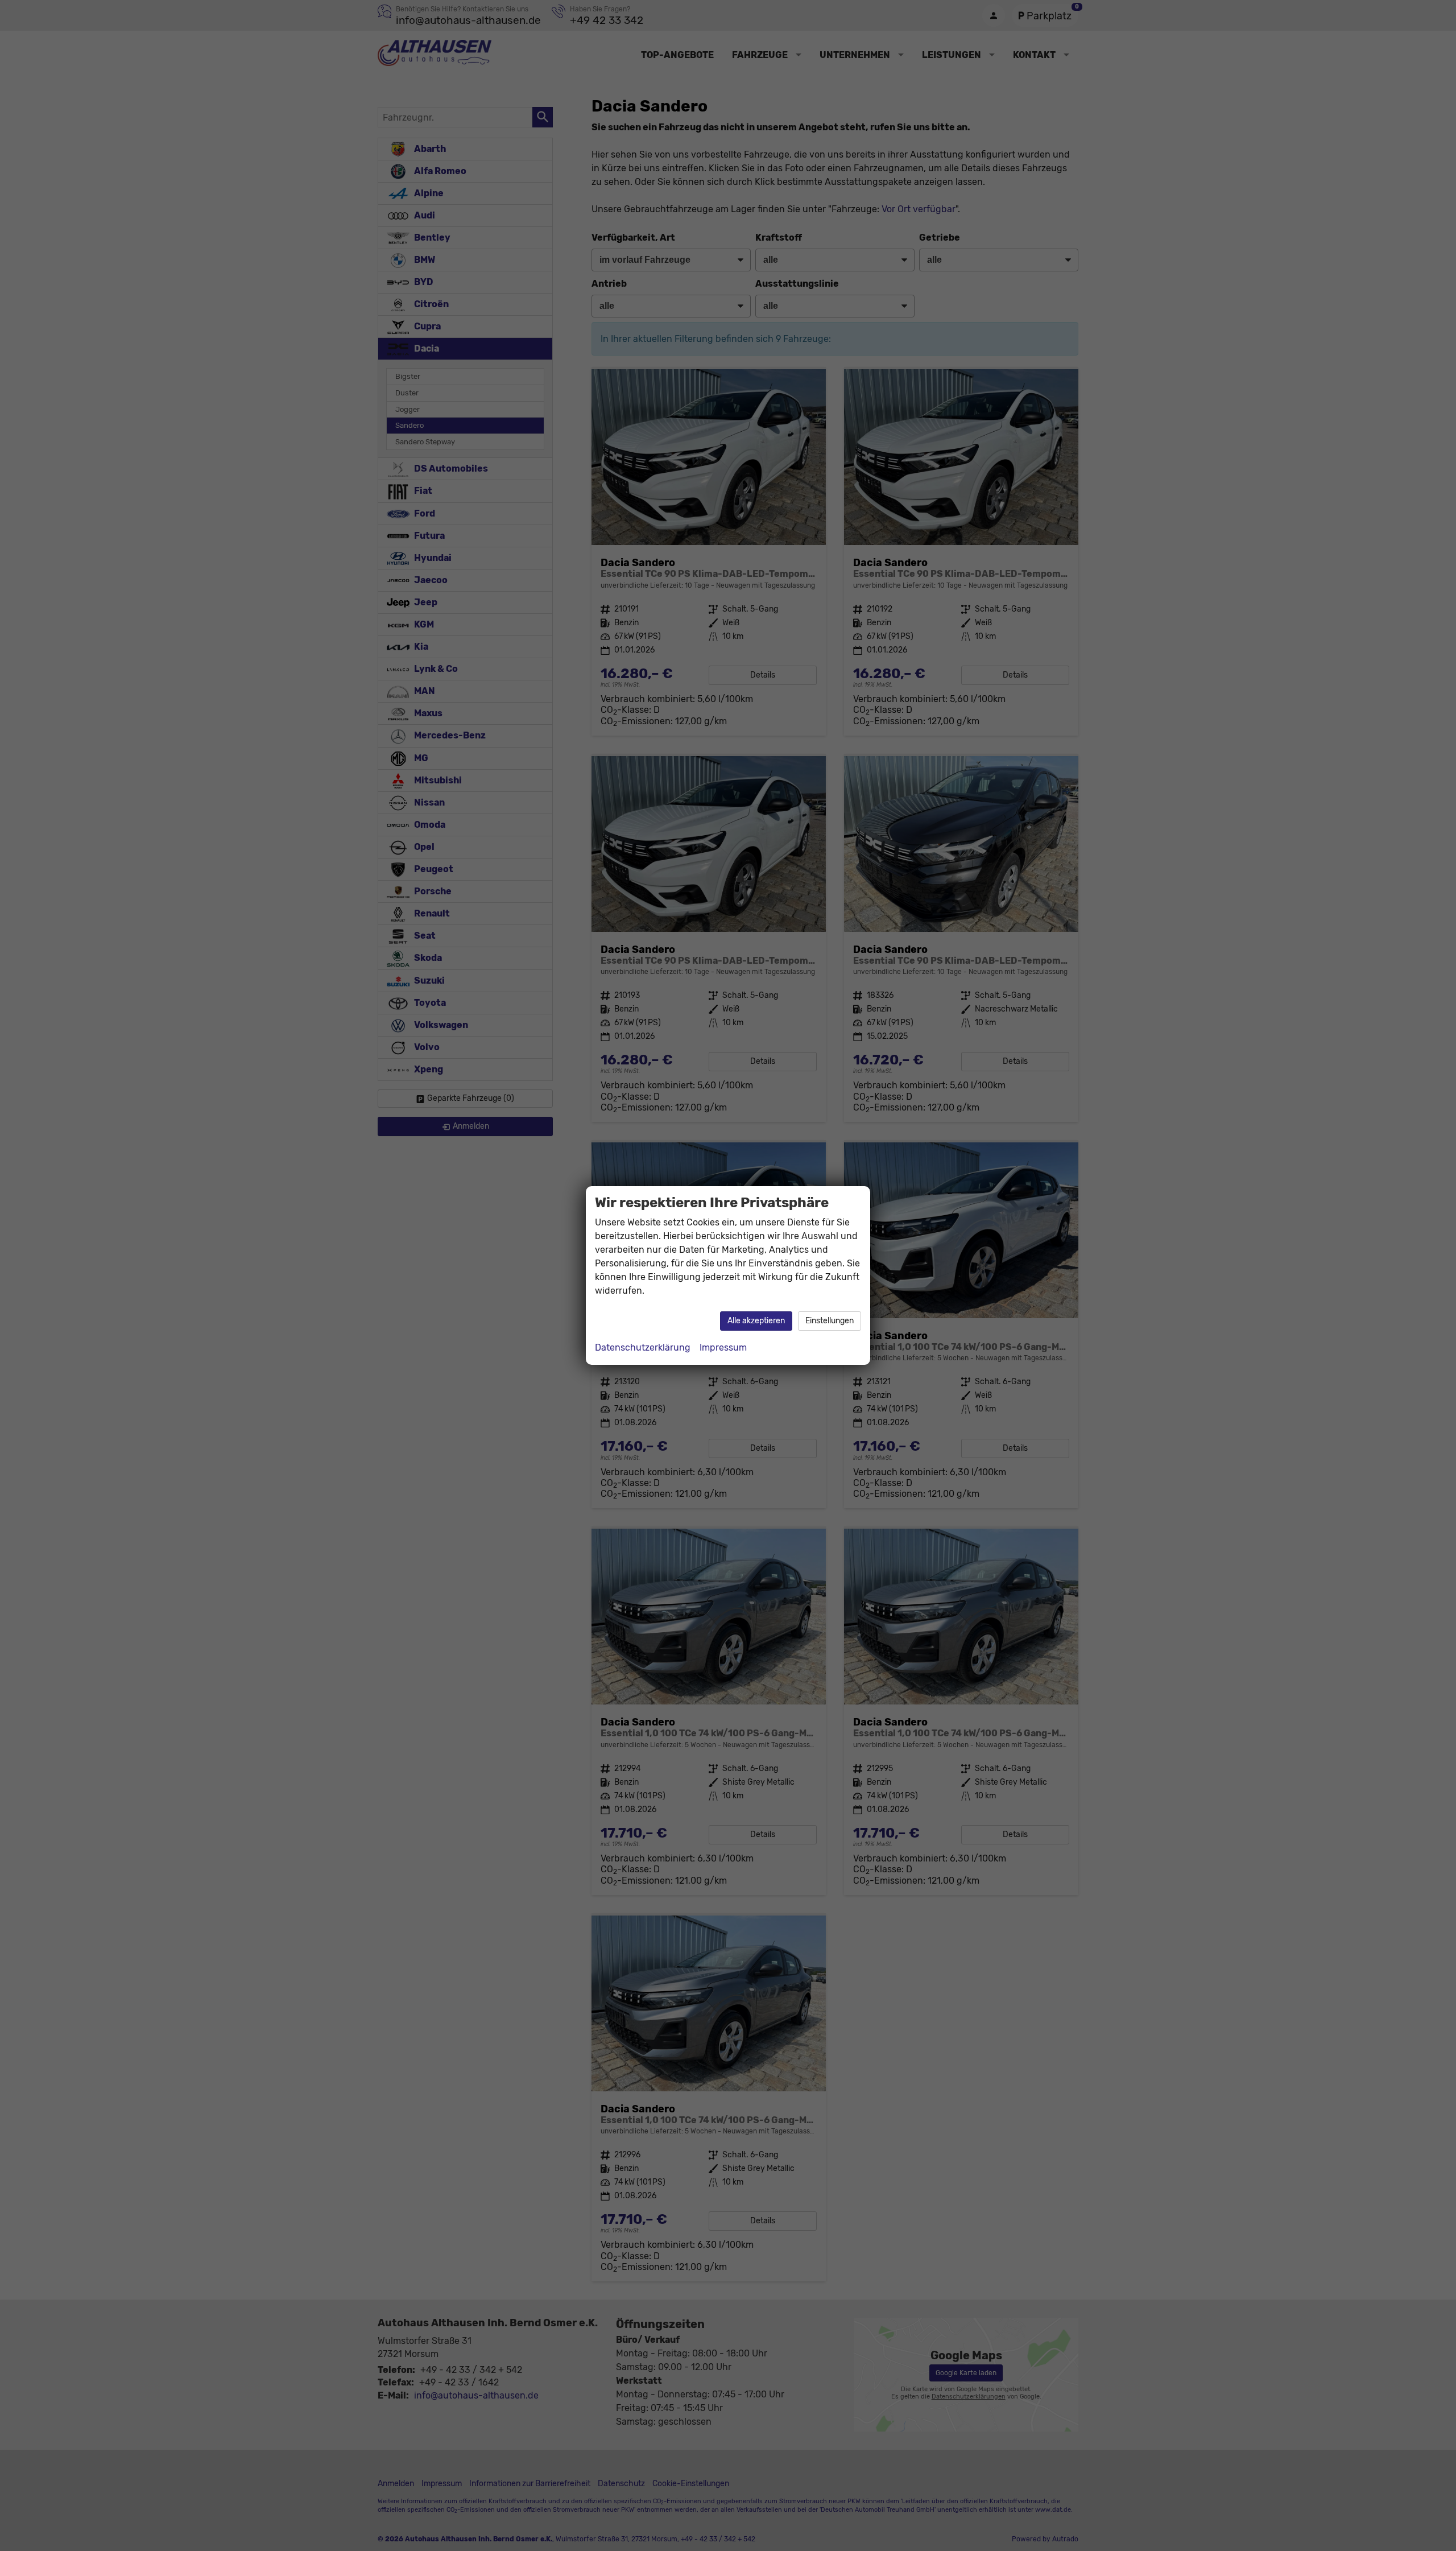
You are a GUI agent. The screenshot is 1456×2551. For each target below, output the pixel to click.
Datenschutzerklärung (643, 1347)
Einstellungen (830, 1321)
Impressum (723, 1347)
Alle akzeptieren (756, 1321)
